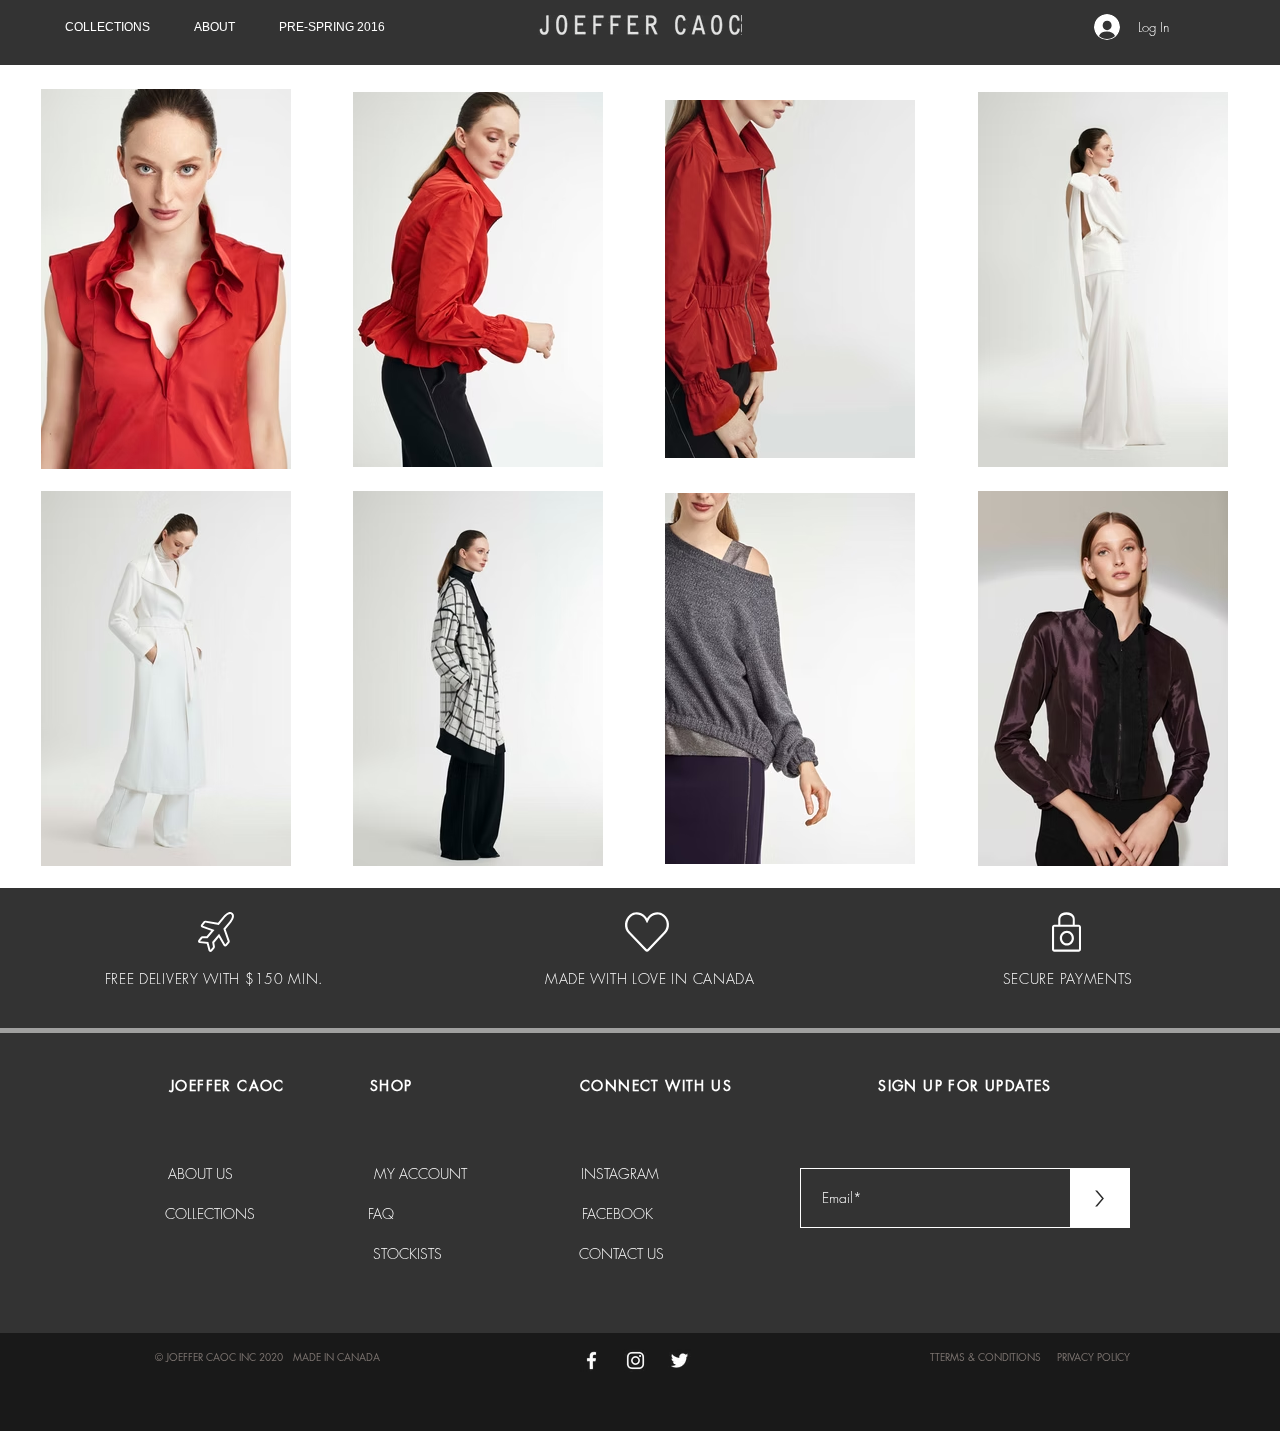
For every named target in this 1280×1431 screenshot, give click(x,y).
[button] (114, 27)
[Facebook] (591, 1360)
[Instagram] (635, 1360)
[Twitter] (679, 1360)
